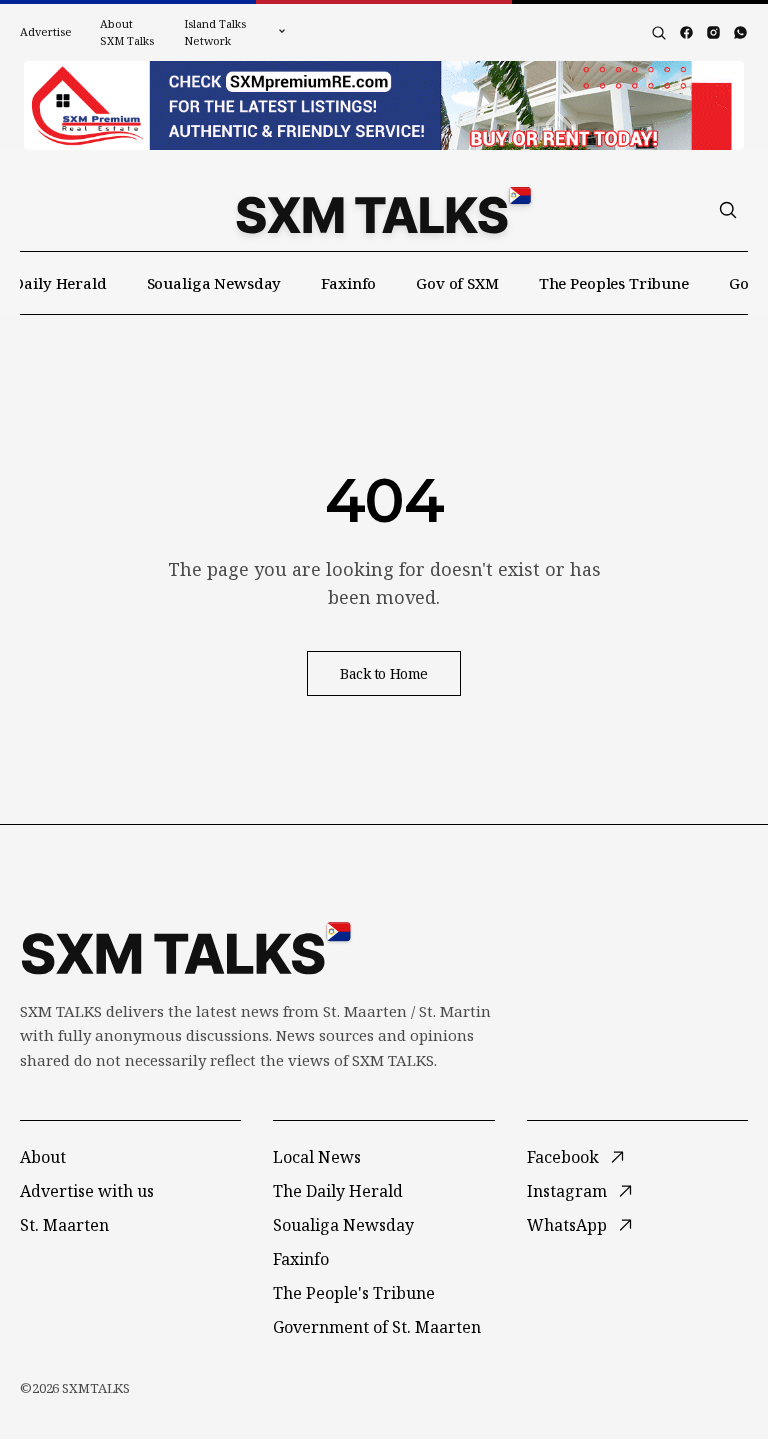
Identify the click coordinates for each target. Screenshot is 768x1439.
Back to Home (384, 673)
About (43, 1157)
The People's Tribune (354, 1293)
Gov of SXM (457, 283)
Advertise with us (87, 1191)
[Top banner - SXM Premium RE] (384, 105)
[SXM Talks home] (383, 210)
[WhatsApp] (740, 32)
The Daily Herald (338, 1191)
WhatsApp (567, 1225)
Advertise (46, 31)
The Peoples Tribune (614, 283)
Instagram (567, 1191)
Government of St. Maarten (377, 1327)
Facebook (563, 1157)
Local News (317, 1157)
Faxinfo (348, 283)
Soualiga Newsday (214, 283)
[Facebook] (686, 32)
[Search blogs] (659, 33)
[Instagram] (713, 32)
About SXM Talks (127, 32)
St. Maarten (64, 1225)
